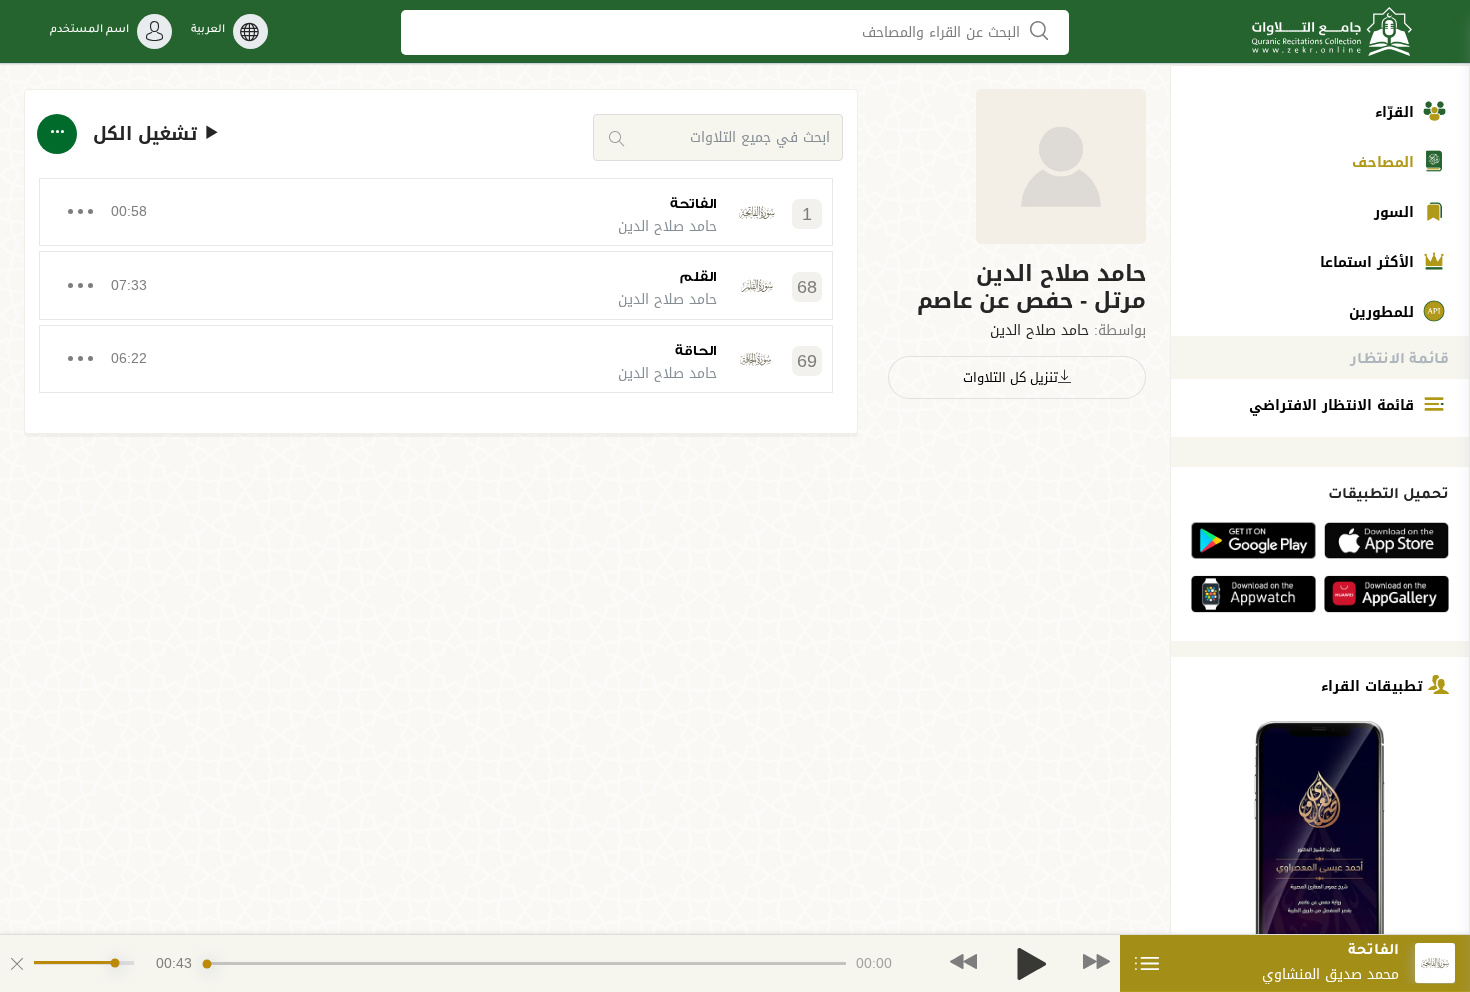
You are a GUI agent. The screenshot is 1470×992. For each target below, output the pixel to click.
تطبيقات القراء (1374, 685)
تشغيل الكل (148, 134)
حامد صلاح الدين (1039, 330)
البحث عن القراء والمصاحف (943, 32)
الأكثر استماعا (1369, 262)
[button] (1017, 287)
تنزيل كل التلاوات (1010, 377)
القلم (698, 276)
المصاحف (1385, 162)
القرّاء (1397, 112)
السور (1396, 212)
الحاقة (696, 350)
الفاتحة (693, 203)
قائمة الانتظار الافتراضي (1334, 405)
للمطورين (1384, 312)
